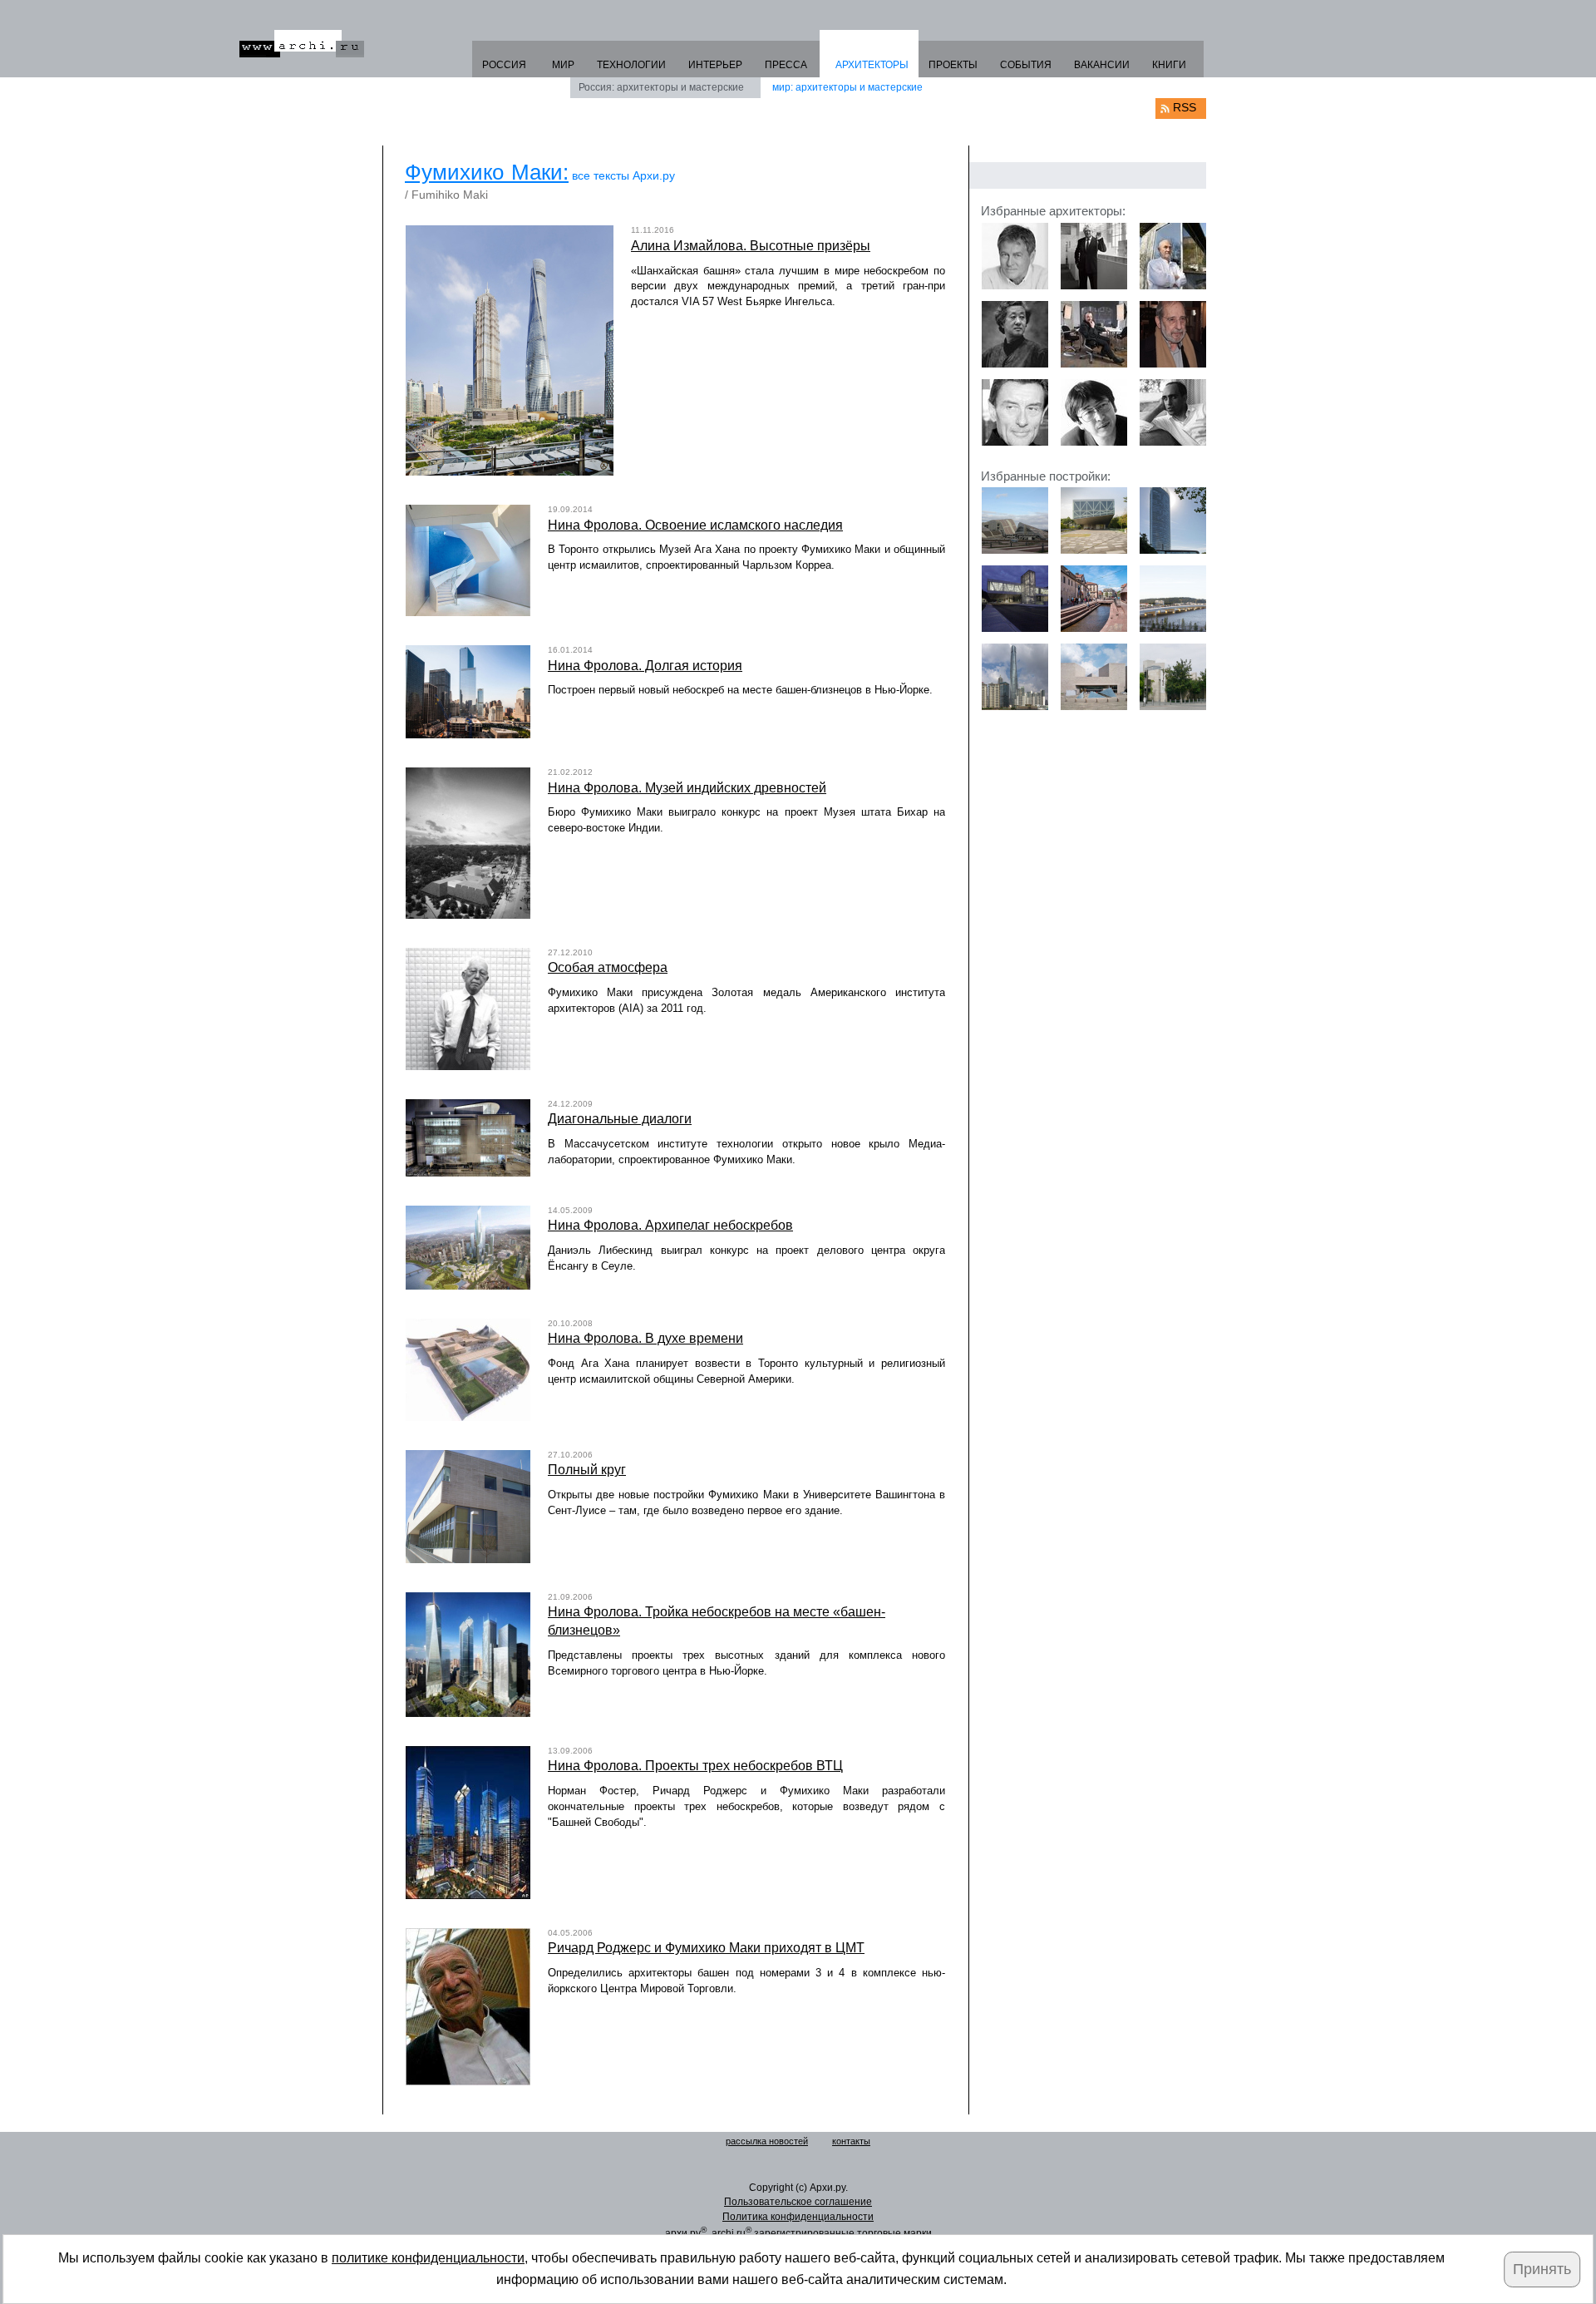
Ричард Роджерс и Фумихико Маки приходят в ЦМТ (706, 1948)
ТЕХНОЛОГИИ (631, 65)
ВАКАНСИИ (1102, 65)
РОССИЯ (504, 65)
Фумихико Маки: (487, 172)
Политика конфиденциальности (798, 2217)
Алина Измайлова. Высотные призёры (751, 246)
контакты (851, 2141)
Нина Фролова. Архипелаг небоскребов (670, 1225)
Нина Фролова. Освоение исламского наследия (695, 525)
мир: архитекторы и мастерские (847, 87)
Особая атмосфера (608, 967)
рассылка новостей (767, 2141)
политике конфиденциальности (428, 2258)
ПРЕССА (786, 65)
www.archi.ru (302, 44)
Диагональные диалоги (620, 1119)
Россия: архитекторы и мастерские (661, 87)
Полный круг (587, 1470)
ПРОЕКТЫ (953, 65)
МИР (563, 65)
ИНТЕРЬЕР (715, 65)
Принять (1542, 2269)
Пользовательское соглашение (798, 2202)
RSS (1185, 107)
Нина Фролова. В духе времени (645, 1338)
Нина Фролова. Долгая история (645, 666)
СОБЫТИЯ (1026, 65)
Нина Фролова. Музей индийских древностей (687, 788)
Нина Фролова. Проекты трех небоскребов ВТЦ (695, 1766)
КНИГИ (1169, 65)
